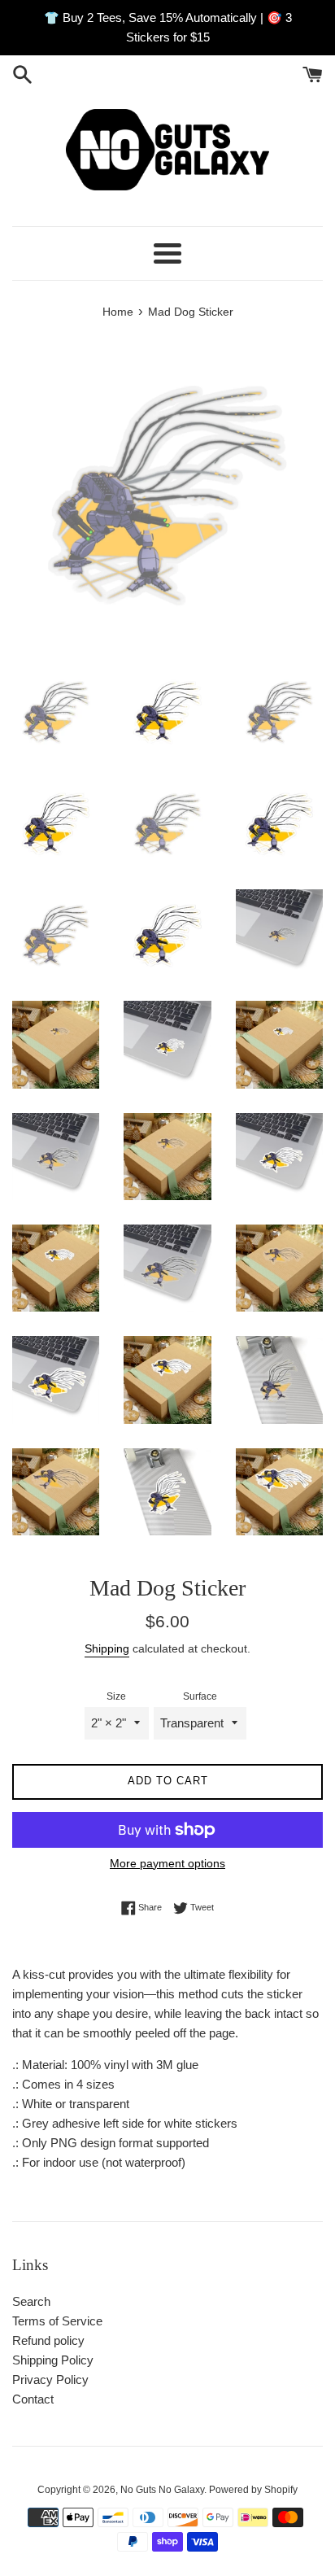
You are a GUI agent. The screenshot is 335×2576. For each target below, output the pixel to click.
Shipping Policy (53, 2360)
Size (116, 1696)
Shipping (107, 1648)
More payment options (167, 1863)
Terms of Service (57, 2321)
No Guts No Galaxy (162, 2490)
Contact (33, 2399)
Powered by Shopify (253, 2490)
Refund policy (48, 2340)
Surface (200, 1696)
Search (31, 2301)
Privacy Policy (50, 2380)
